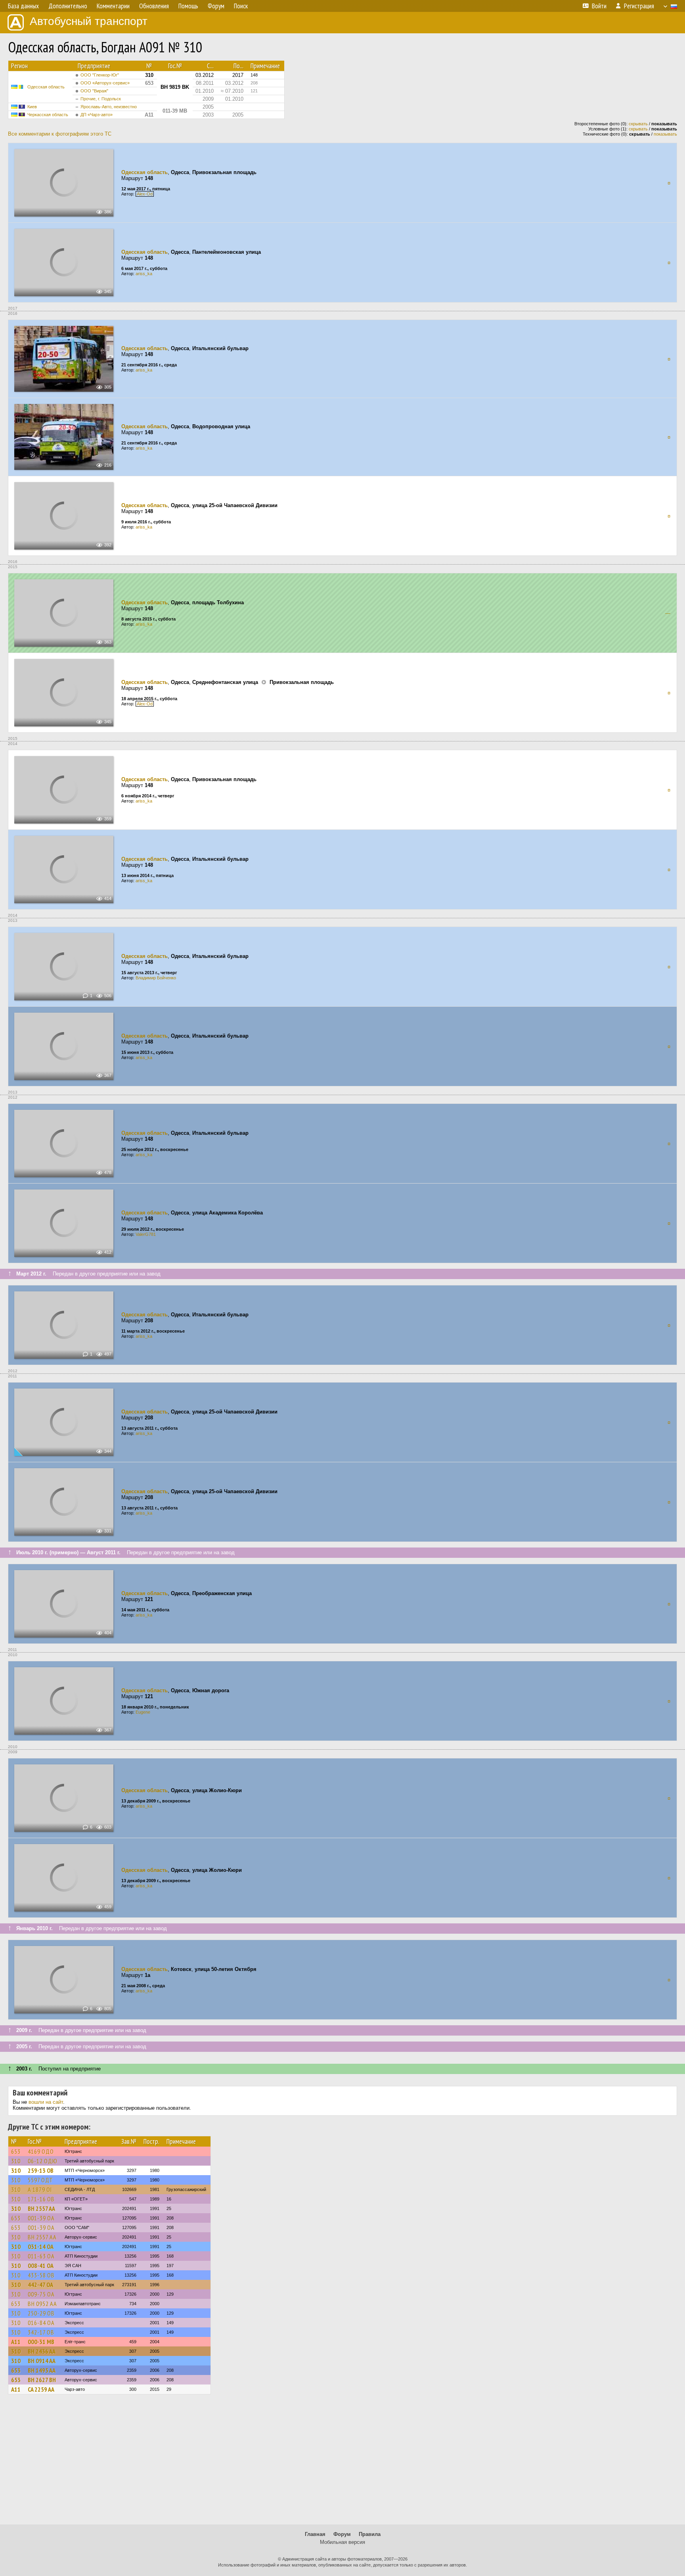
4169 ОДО (41, 2151)
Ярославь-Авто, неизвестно (109, 107)
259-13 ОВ (41, 2170)
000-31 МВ (41, 2342)
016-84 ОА (41, 2323)
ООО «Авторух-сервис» (105, 83)
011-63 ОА (41, 2256)
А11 (16, 2342)
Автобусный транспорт (89, 21)
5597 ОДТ (40, 2180)
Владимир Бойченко (156, 978)
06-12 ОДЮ (43, 2161)
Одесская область (46, 87)
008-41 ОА (41, 2266)
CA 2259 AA (41, 2389)
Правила (370, 2534)
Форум (342, 2534)
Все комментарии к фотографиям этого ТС (60, 134)
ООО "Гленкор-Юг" (100, 75)
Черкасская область (48, 115)
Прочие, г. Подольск (101, 99)
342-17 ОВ (41, 2332)
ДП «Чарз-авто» (97, 115)
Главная (315, 2534)
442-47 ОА (40, 2285)
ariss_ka (144, 274)
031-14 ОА (41, 2247)
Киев (32, 107)
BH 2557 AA (41, 2208)
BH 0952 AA (42, 2304)
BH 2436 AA (42, 2351)
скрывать (638, 124)
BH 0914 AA (42, 2361)
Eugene (143, 1712)
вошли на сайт (46, 2102)
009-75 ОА (41, 2294)
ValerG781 (146, 1234)
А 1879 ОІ (40, 2189)
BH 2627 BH (42, 2380)
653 (16, 2151)
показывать (665, 134)
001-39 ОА (41, 2218)
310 (16, 2161)
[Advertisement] (342, 2463)
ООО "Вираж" (94, 91)
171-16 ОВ (41, 2199)
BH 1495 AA (42, 2370)
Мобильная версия (342, 2542)
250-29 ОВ (41, 2313)
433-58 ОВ (41, 2275)
